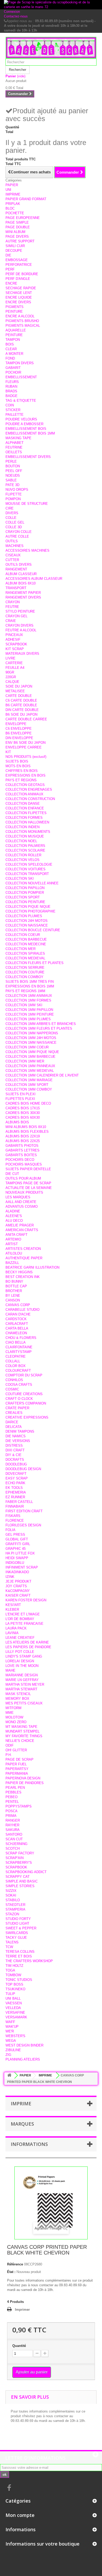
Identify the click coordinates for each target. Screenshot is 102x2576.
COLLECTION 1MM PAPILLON (29, 1010)
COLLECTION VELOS (22, 860)
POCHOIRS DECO (20, 1160)
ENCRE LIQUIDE (19, 297)
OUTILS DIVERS (19, 565)
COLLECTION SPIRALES (25, 953)
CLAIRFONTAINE (19, 1347)
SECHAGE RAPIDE (21, 288)
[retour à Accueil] (9, 2076)
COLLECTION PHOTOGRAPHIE (30, 911)
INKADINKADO (17, 1572)
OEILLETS (14, 452)
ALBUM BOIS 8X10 (21, 583)
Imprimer (22, 2310)
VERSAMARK (16, 2017)
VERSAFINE (15, 2013)
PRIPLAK (13, 204)
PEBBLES (13, 1792)
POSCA (12, 1811)
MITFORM (13, 1708)
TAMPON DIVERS (20, 363)
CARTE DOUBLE (19, 696)
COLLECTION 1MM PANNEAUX (30, 1066)
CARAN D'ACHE (18, 1314)
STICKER (13, 410)
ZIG (8, 2055)
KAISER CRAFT (18, 1595)
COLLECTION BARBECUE (26, 939)
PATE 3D (12, 485)
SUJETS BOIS (17, 761)
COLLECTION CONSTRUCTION (30, 799)
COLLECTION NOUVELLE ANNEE (32, 883)
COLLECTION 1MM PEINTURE (30, 1014)
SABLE (11, 480)
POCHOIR (13, 372)
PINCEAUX (14, 635)
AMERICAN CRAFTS (22, 1230)
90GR (10, 672)
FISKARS (13, 1516)
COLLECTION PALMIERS (25, 846)
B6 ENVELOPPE (19, 733)
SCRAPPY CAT (18, 1877)
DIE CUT (12, 1174)
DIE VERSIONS (18, 1441)
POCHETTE (15, 213)
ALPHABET (15, 443)
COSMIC (12, 1389)
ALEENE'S (14, 1216)
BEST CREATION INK (23, 1277)
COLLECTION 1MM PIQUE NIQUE (32, 1052)
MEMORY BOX (17, 1699)
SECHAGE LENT (19, 293)
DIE (8, 255)
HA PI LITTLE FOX (20, 1553)
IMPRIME (13, 194)
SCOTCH (13, 1848)
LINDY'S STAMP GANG (24, 1656)
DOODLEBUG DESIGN (23, 1469)
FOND (10, 358)
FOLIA (10, 1530)
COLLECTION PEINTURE (25, 902)
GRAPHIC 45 (16, 1549)
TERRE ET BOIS (19, 1956)
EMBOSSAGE (17, 260)
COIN (10, 405)
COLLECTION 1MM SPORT (27, 1085)
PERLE (11, 461)
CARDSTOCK (16, 1319)
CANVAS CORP (18, 1305)
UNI (8, 190)
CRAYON (13, 602)
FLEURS (12, 382)
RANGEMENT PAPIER (23, 593)
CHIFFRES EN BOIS (22, 771)
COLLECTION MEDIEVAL (25, 958)
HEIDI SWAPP (17, 1558)
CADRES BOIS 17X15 (23, 1108)
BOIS (10, 344)
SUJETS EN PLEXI (21, 1094)
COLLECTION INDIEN (22, 827)
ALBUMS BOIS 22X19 (23, 1136)
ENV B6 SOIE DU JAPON (25, 743)
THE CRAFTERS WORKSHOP (29, 1961)
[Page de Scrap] (51, 48)
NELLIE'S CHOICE (20, 1741)
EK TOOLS (14, 1488)
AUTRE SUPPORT (20, 241)
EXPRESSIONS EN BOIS (25, 775)
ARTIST (12, 1244)
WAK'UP (12, 2027)
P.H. (9, 1755)
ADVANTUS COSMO (22, 1207)
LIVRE (10, 658)
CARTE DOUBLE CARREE (26, 719)
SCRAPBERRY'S (19, 1863)
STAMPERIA (15, 1909)
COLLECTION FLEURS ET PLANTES (35, 963)
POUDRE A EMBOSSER (24, 424)
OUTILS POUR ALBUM (23, 1178)
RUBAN (11, 386)
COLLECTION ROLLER (23, 855)
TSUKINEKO (15, 1989)
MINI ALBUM (15, 232)
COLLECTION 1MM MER (25, 1061)
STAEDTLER (15, 1905)
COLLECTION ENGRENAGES (29, 789)
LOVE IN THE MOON (22, 1666)
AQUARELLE (16, 330)
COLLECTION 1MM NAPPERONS (32, 1033)
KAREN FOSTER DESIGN (26, 1600)
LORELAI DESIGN (20, 1661)
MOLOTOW (14, 1717)
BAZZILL (12, 1263)
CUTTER (12, 560)
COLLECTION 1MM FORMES (28, 1000)
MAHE (10, 1670)
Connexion (12, 12)
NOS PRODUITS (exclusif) (26, 757)
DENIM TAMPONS (20, 1431)
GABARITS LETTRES (22, 1150)
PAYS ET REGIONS (21, 780)
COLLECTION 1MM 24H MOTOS (31, 1038)
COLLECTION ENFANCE (25, 808)
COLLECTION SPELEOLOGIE (29, 864)
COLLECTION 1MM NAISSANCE (31, 1043)
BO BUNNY (14, 1281)
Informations (29, 2144)
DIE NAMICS (16, 1436)
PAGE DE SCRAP (19, 1759)
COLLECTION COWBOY (24, 977)
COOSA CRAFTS (19, 1385)
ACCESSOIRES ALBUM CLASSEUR (34, 579)
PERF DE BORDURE (22, 274)
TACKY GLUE (16, 1938)
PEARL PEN (15, 1788)
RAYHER (12, 1825)
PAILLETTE (15, 415)
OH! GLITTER (16, 1750)
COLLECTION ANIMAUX (24, 794)
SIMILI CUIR (15, 246)
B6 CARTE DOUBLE (21, 705)
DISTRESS (14, 1446)
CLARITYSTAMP (19, 1352)
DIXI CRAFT (15, 1450)
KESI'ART (13, 1605)
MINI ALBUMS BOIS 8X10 (26, 1127)
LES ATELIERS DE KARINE (27, 1642)
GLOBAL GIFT (17, 1539)
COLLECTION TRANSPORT (27, 874)
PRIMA (11, 1816)
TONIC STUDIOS (19, 1980)
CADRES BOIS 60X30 (23, 1117)
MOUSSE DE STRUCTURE (27, 504)
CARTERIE (14, 663)
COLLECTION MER (21, 949)
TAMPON (13, 340)
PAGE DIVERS (17, 237)
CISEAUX (13, 555)
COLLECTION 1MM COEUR (27, 1047)
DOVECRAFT (16, 1474)
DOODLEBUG (16, 1464)
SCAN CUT (14, 1839)
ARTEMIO (13, 1239)
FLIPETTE (14, 494)
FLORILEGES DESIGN (23, 1525)
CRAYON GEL (16, 616)
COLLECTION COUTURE (25, 972)
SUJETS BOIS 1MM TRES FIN (30, 982)
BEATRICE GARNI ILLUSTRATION (32, 1267)
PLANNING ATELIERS (23, 2059)
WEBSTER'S (15, 2036)
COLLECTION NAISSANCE (27, 925)
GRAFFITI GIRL (18, 1544)
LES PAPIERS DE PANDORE (28, 1647)
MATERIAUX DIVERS (22, 654)
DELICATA (14, 1427)
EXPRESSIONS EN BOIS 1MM (30, 986)
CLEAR (11, 349)
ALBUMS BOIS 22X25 (23, 1141)
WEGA (11, 2041)
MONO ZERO (16, 1722)
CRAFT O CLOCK (19, 1399)
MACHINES (15, 546)
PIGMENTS (15, 307)
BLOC (10, 208)
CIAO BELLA (16, 1342)
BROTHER (14, 1291)
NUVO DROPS (17, 490)
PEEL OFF (14, 471)
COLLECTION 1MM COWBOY (29, 1089)
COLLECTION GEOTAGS (25, 785)
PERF (10, 269)
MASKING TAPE (18, 438)
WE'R (10, 2031)
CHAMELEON (16, 1333)
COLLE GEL (15, 522)
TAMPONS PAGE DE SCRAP (28, 1183)
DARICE (12, 1422)
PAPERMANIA (17, 1774)
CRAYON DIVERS (19, 625)
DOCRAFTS (15, 1460)
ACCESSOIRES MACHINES (27, 550)
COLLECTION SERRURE (25, 968)
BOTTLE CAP (16, 1286)
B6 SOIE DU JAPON (21, 714)
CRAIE (11, 621)
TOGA (10, 1970)
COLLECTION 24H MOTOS (27, 921)
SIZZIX (11, 1891)
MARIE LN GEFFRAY (22, 1680)
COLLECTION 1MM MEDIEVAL (30, 1071)
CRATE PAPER (17, 1408)
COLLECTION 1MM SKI (24, 1005)
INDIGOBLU (15, 1563)
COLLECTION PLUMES (24, 916)
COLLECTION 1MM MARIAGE (29, 1080)
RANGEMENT (16, 569)
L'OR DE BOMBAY (20, 1619)
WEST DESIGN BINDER (24, 2045)
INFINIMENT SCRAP (22, 1567)
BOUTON (13, 466)
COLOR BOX (16, 1366)
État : (11, 2272)
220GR (11, 677)
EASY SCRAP (17, 1478)
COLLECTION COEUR (23, 935)
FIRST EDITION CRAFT (24, 1511)
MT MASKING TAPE (21, 1727)
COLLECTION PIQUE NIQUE (28, 907)
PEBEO (12, 1797)
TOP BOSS (14, 1984)
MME (10, 1713)
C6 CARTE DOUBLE (21, 700)
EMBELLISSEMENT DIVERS (28, 457)
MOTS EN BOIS (18, 766)
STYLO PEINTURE (20, 611)
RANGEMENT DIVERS (23, 597)
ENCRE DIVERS (18, 302)
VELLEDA (13, 2008)
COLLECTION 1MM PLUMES (28, 1019)
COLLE (11, 518)
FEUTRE (12, 607)
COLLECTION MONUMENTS (28, 832)
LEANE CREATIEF (20, 1638)
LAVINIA (12, 1633)
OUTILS (12, 541)
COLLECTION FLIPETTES (26, 813)
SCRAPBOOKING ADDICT (26, 1872)
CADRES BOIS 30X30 (23, 1113)
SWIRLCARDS (17, 1933)
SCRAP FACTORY (20, 1853)
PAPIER (12, 185)
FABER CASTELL (19, 1502)
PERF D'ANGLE (18, 279)
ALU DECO (14, 1221)
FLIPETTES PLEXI (20, 1099)
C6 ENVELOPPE (19, 729)
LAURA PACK (16, 1628)
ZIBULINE (13, 2050)
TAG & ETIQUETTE (21, 401)
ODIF (10, 1745)
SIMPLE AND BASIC (22, 1881)
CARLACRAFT (17, 1324)
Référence (15, 2264)
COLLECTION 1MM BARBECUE (30, 1057)
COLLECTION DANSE (23, 804)
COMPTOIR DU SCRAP (24, 1375)
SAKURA (13, 1830)
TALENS (12, 1942)
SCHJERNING (16, 1844)
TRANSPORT (16, 588)
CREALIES (14, 1413)
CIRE (10, 508)
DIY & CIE (13, 1455)
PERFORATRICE (19, 265)
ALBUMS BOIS (17, 1122)
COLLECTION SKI (20, 878)
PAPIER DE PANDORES (25, 1783)
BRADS (11, 391)
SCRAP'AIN (15, 1858)
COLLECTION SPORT (23, 897)
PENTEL (12, 1802)
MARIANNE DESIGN (22, 1675)
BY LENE (13, 1296)
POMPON (13, 499)
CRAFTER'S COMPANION (26, 1403)
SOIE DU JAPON (19, 686)
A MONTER (14, 354)
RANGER (13, 1820)
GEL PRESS (15, 1535)
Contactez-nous (16, 16)
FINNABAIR (15, 1506)
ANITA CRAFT (16, 1235)
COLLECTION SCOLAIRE (25, 850)
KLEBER (12, 1610)
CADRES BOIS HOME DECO (28, 1103)
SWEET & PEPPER (21, 1928)
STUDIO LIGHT (17, 1923)
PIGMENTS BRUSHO (22, 321)
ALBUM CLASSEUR (21, 574)
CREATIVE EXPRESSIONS (27, 1417)
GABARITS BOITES (21, 1155)
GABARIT (13, 368)
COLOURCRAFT (18, 1371)
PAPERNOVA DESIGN (23, 1778)
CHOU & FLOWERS (21, 1338)
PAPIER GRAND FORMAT (26, 199)
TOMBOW (13, 1975)
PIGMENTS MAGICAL (23, 326)
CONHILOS (14, 1380)
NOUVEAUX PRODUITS (24, 1192)
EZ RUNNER (15, 1497)
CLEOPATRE (16, 1356)
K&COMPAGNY (18, 1591)
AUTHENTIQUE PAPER (24, 1258)
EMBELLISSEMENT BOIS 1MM (30, 433)
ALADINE (13, 1211)
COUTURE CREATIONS (24, 1394)
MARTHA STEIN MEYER (25, 1684)
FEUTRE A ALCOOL (21, 630)
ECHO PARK (15, 1483)
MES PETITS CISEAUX (24, 1703)
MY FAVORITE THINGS (24, 1736)
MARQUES (22, 2124)
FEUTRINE (14, 447)
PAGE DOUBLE (18, 227)
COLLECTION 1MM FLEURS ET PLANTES (39, 1028)
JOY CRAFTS (16, 1586)
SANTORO (14, 1834)
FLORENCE (15, 1520)
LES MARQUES (18, 1197)
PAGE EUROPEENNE (23, 218)
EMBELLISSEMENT (21, 377)
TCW (9, 1947)
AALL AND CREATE (21, 1202)
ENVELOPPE (16, 724)
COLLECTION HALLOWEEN (27, 822)
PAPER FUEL (16, 1764)
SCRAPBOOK (16, 644)
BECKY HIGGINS (19, 1272)
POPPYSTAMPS (19, 1806)
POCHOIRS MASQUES (24, 1164)
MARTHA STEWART (21, 1689)
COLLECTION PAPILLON (25, 888)
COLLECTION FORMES (24, 818)
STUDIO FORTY (18, 1919)
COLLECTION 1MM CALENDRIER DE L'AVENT (42, 1075)
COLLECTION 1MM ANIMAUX (29, 996)
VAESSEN (14, 2003)
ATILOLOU (14, 1253)
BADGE (12, 396)
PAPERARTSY (17, 1769)
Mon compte (20, 2515)
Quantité (19, 2346)
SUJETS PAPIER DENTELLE (28, 1169)
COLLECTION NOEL (21, 841)
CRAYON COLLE (19, 532)
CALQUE (12, 682)
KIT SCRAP (15, 649)
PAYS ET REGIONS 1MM (25, 991)
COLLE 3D (14, 527)
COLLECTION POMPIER (25, 893)
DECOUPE (14, 251)
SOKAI (11, 1895)
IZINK (10, 1577)
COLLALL (13, 1361)
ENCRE (11, 283)
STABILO (13, 1900)
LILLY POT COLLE (20, 1652)
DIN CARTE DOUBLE (22, 710)
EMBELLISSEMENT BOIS (26, 429)
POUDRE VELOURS (21, 419)
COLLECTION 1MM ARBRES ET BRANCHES (41, 1024)
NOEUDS (13, 475)
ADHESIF (13, 640)
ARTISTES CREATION (23, 1249)
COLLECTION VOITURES (25, 869)
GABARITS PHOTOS (22, 1146)
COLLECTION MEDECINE (26, 944)
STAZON (12, 1914)
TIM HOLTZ (14, 1966)
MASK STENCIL (18, 1694)
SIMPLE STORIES (20, 1886)
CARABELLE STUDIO (22, 1310)
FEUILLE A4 (15, 668)
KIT (8, 752)
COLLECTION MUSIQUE (25, 836)
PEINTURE (14, 311)
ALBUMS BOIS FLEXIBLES (27, 1132)
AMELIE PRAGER (20, 1225)
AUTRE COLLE (17, 536)
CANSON (13, 1300)
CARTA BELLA (17, 1328)
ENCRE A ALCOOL (20, 316)
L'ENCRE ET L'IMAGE (23, 1614)
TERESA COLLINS (20, 1952)
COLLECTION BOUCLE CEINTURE (33, 930)
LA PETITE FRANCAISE (24, 1624)
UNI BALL (13, 1998)
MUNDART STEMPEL (22, 1731)
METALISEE (15, 691)
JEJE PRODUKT (18, 1581)
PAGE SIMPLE (17, 222)
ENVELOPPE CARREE (24, 747)
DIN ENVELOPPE (19, 738)
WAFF (10, 2022)
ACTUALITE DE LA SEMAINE (29, 1188)
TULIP (10, 1994)
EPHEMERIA (16, 1492)
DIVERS (12, 513)
